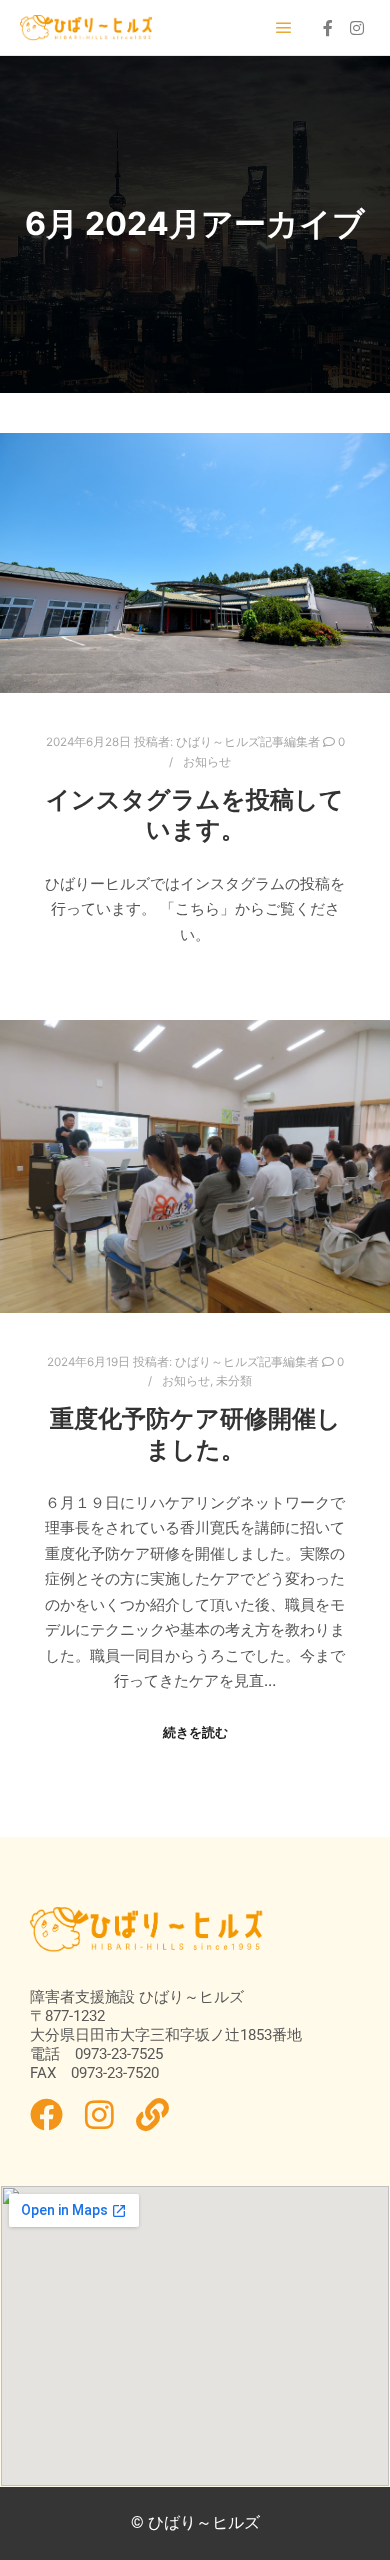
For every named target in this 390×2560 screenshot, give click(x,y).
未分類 (234, 1381)
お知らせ (207, 762)
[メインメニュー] (284, 28)
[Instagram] (357, 28)
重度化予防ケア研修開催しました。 (195, 1434)
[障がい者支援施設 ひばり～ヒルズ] (86, 28)
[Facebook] (328, 28)
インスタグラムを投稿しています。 (195, 815)
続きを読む (195, 1732)
